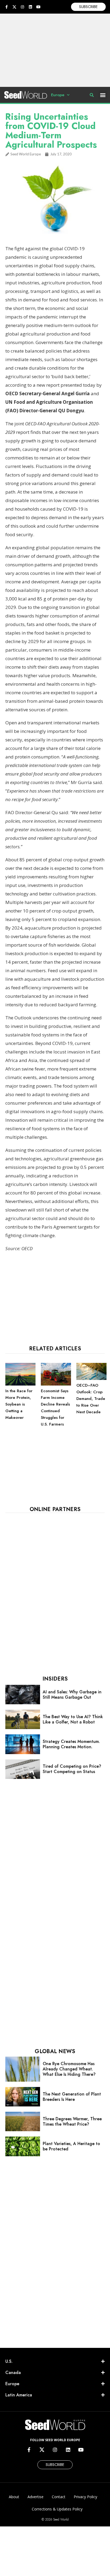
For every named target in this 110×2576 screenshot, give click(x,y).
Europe (58, 95)
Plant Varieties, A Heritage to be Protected (71, 2146)
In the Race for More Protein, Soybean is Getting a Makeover (19, 1404)
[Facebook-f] (6, 7)
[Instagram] (22, 7)
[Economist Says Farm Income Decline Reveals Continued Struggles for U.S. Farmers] (56, 1384)
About (14, 2497)
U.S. (9, 2361)
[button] (103, 95)
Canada (13, 2373)
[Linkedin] (30, 7)
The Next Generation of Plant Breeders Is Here (72, 2097)
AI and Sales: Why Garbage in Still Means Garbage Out (72, 1695)
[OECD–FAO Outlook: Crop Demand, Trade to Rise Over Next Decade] (91, 1379)
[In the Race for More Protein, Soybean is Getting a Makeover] (20, 1384)
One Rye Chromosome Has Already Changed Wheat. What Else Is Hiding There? (69, 2069)
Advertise (36, 2497)
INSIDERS (55, 1679)
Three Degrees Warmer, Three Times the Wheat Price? (72, 2121)
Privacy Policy (85, 2497)
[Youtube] (38, 7)
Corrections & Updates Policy (57, 2509)
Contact (59, 2497)
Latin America (19, 2395)
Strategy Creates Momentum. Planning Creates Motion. (71, 1744)
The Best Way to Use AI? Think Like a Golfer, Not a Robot (73, 1719)
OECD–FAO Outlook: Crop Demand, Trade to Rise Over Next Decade (91, 1399)
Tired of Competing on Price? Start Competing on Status (72, 1769)
